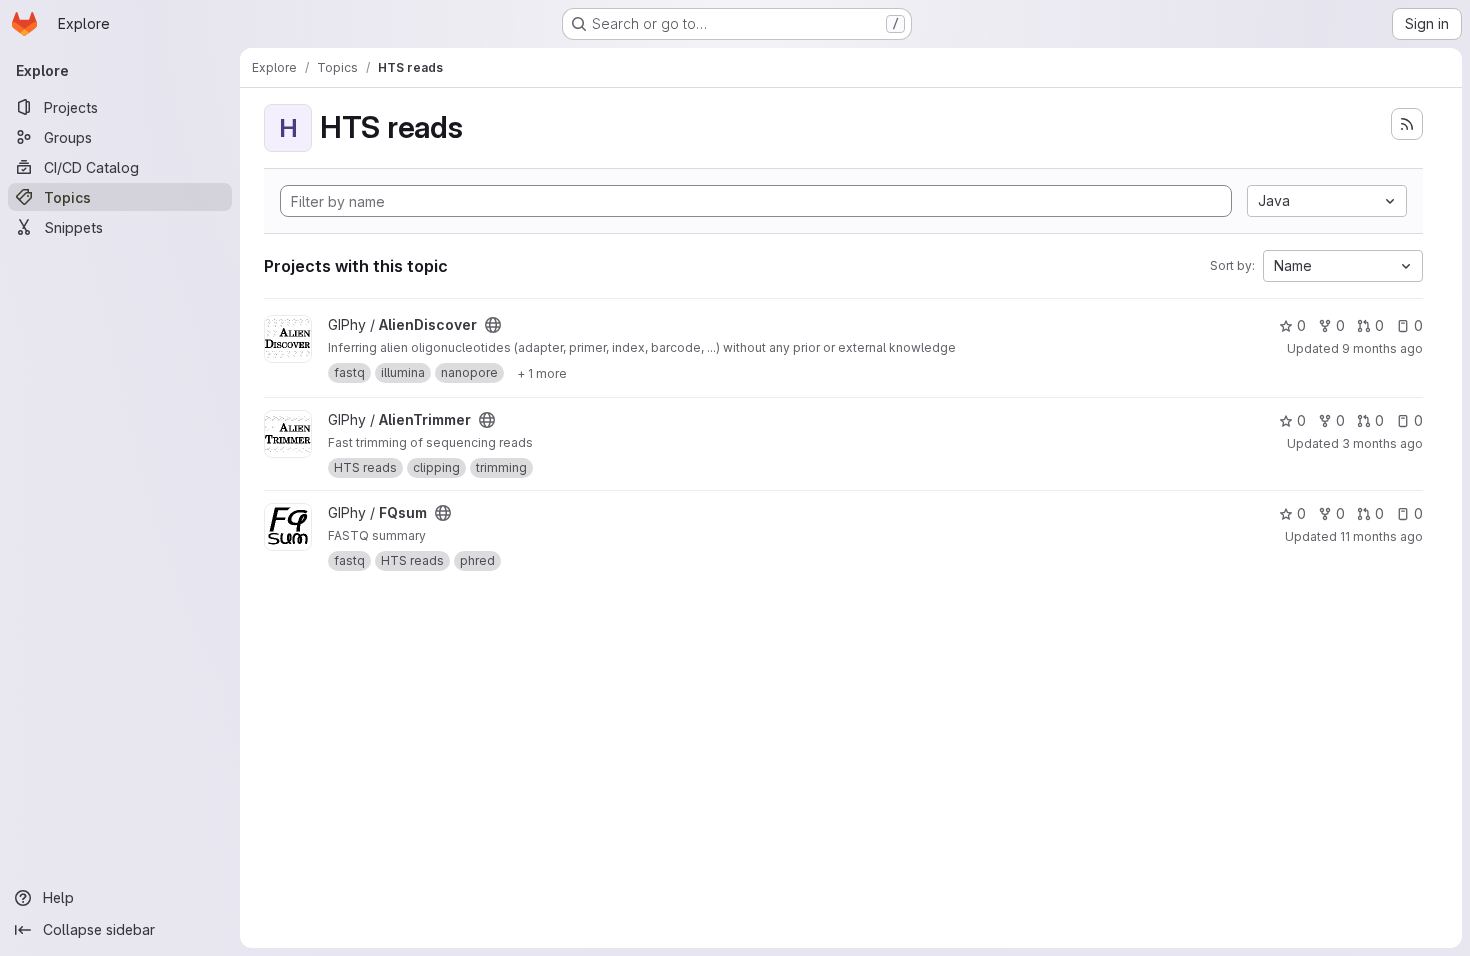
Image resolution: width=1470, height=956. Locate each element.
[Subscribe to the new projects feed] (1407, 124)
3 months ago (1382, 443)
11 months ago (1381, 536)
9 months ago (1382, 348)
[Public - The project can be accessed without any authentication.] (493, 325)
